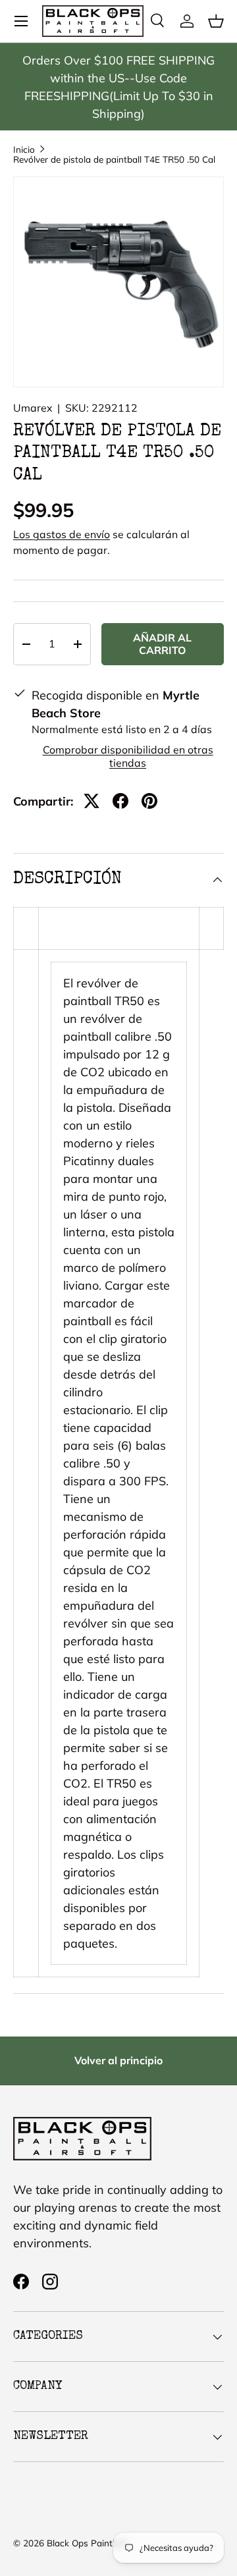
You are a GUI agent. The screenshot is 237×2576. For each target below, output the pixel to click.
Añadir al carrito (162, 644)
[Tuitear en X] (92, 801)
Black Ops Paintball (87, 2543)
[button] (216, 21)
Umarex (33, 408)
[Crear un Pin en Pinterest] (149, 801)
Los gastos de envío (62, 534)
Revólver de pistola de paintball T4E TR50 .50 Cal (114, 159)
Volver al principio (118, 2060)
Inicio (24, 150)
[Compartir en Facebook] (120, 801)
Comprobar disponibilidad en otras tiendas (128, 756)
